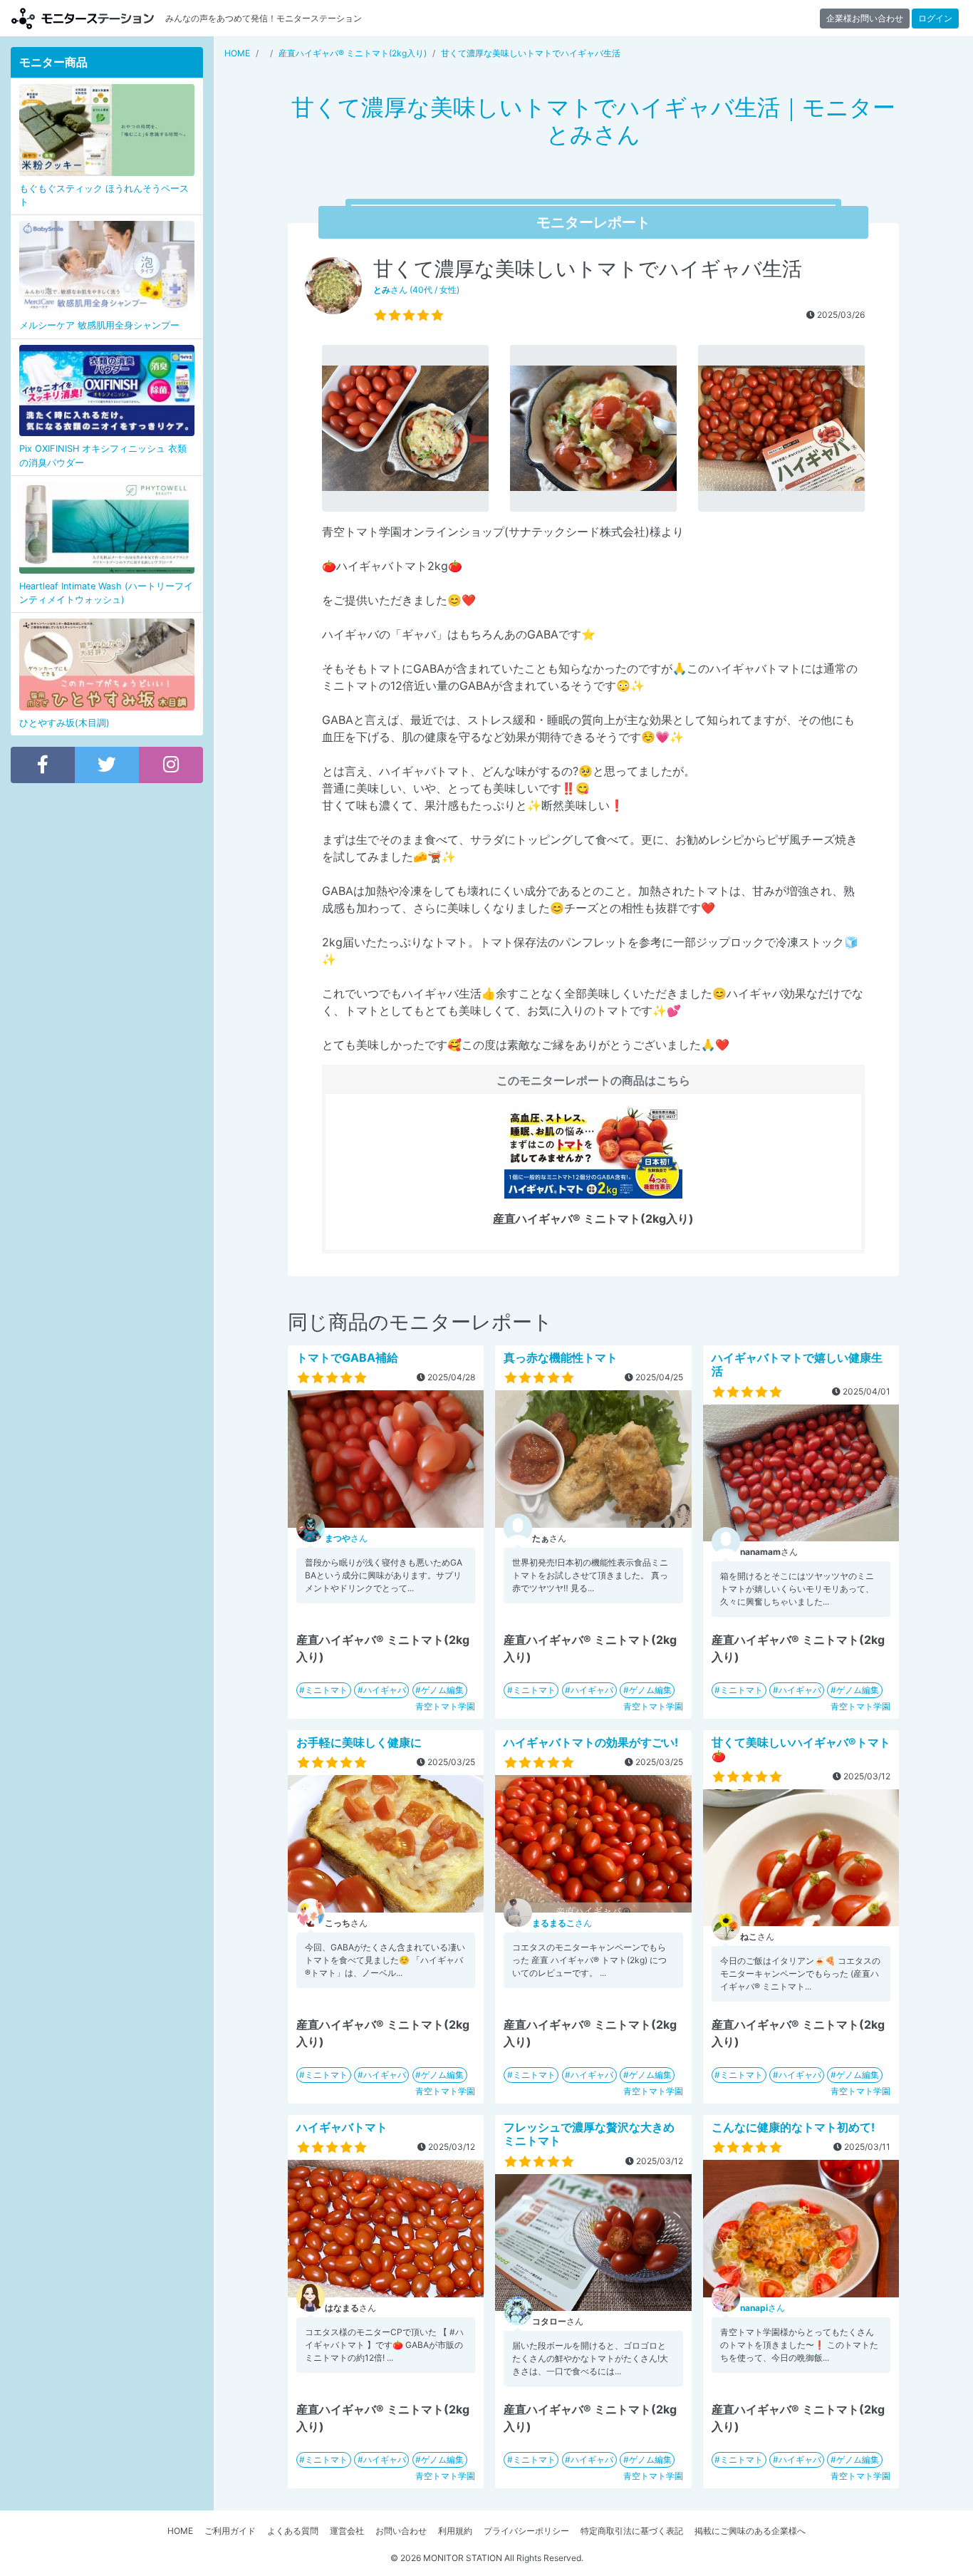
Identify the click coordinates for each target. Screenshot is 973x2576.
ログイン (935, 18)
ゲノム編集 (442, 1690)
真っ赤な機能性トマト (561, 1357)
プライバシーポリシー (526, 2531)
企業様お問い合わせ (865, 18)
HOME (180, 2531)
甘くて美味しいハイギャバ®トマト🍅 (801, 1749)
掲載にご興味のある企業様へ (750, 2531)
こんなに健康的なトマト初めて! (793, 2127)
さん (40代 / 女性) (416, 290)
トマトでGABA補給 (347, 1357)
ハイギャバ (385, 1690)
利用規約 (455, 2531)
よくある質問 (293, 2531)
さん (346, 1538)
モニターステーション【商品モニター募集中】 (83, 18)
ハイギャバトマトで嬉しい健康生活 (797, 1364)
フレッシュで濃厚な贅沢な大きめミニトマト (589, 2134)
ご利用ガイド (230, 2531)
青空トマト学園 (445, 1706)
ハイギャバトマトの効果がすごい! (591, 1742)
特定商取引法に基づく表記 (632, 2531)
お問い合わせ (401, 2531)
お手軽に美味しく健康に (359, 1742)
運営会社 (347, 2531)
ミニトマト (326, 1690)
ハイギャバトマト (342, 2127)
